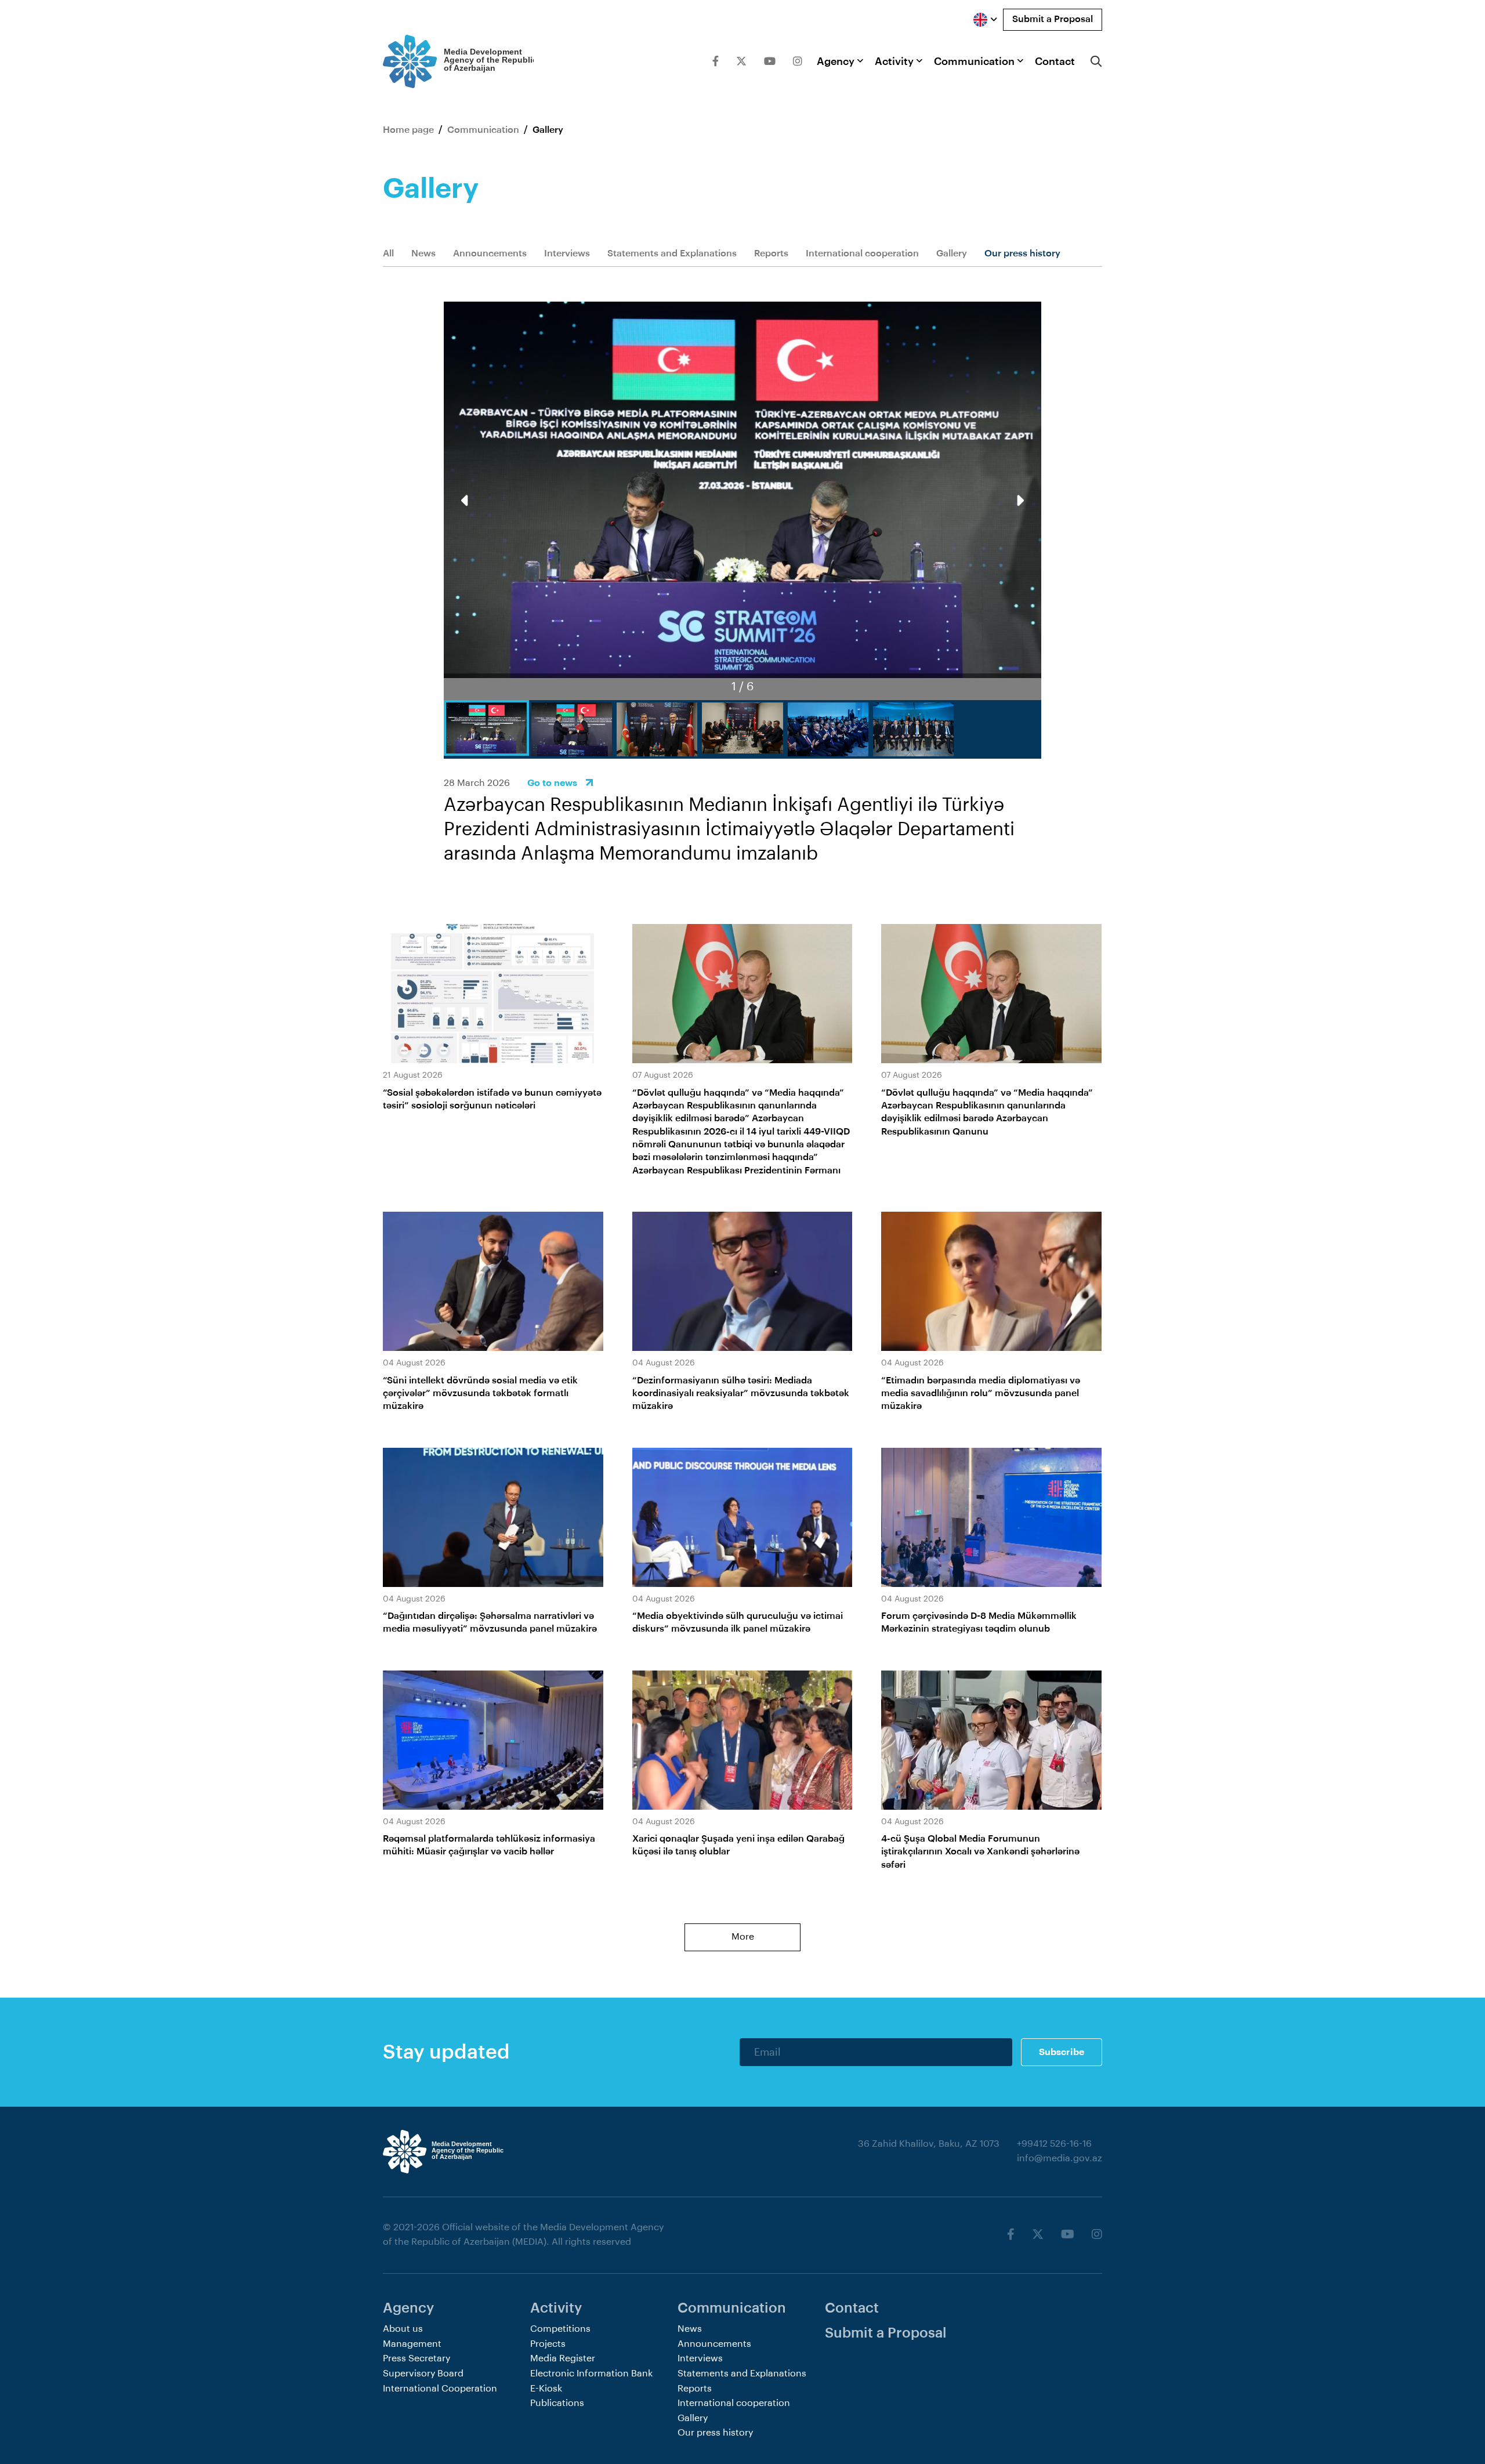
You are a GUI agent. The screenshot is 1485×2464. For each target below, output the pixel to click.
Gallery (952, 253)
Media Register (563, 2358)
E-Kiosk (546, 2389)
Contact (1055, 61)
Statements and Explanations (672, 253)
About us (403, 2329)
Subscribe (1062, 2052)
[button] (1019, 501)
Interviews (567, 253)
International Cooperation (440, 2389)
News (423, 253)
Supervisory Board (423, 2374)
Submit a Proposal (1053, 19)
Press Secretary (416, 2358)
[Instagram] (798, 61)
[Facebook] (716, 61)
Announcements (490, 253)
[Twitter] (741, 61)
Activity (894, 61)
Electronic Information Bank (591, 2374)
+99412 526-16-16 (1054, 2144)
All (388, 253)
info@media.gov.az (1060, 2158)
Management (412, 2344)
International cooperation (862, 253)
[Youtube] (770, 61)
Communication (974, 61)
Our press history (1022, 253)
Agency (836, 61)
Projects (548, 2344)
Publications (557, 2403)
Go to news (552, 783)
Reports (771, 253)
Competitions (560, 2329)
